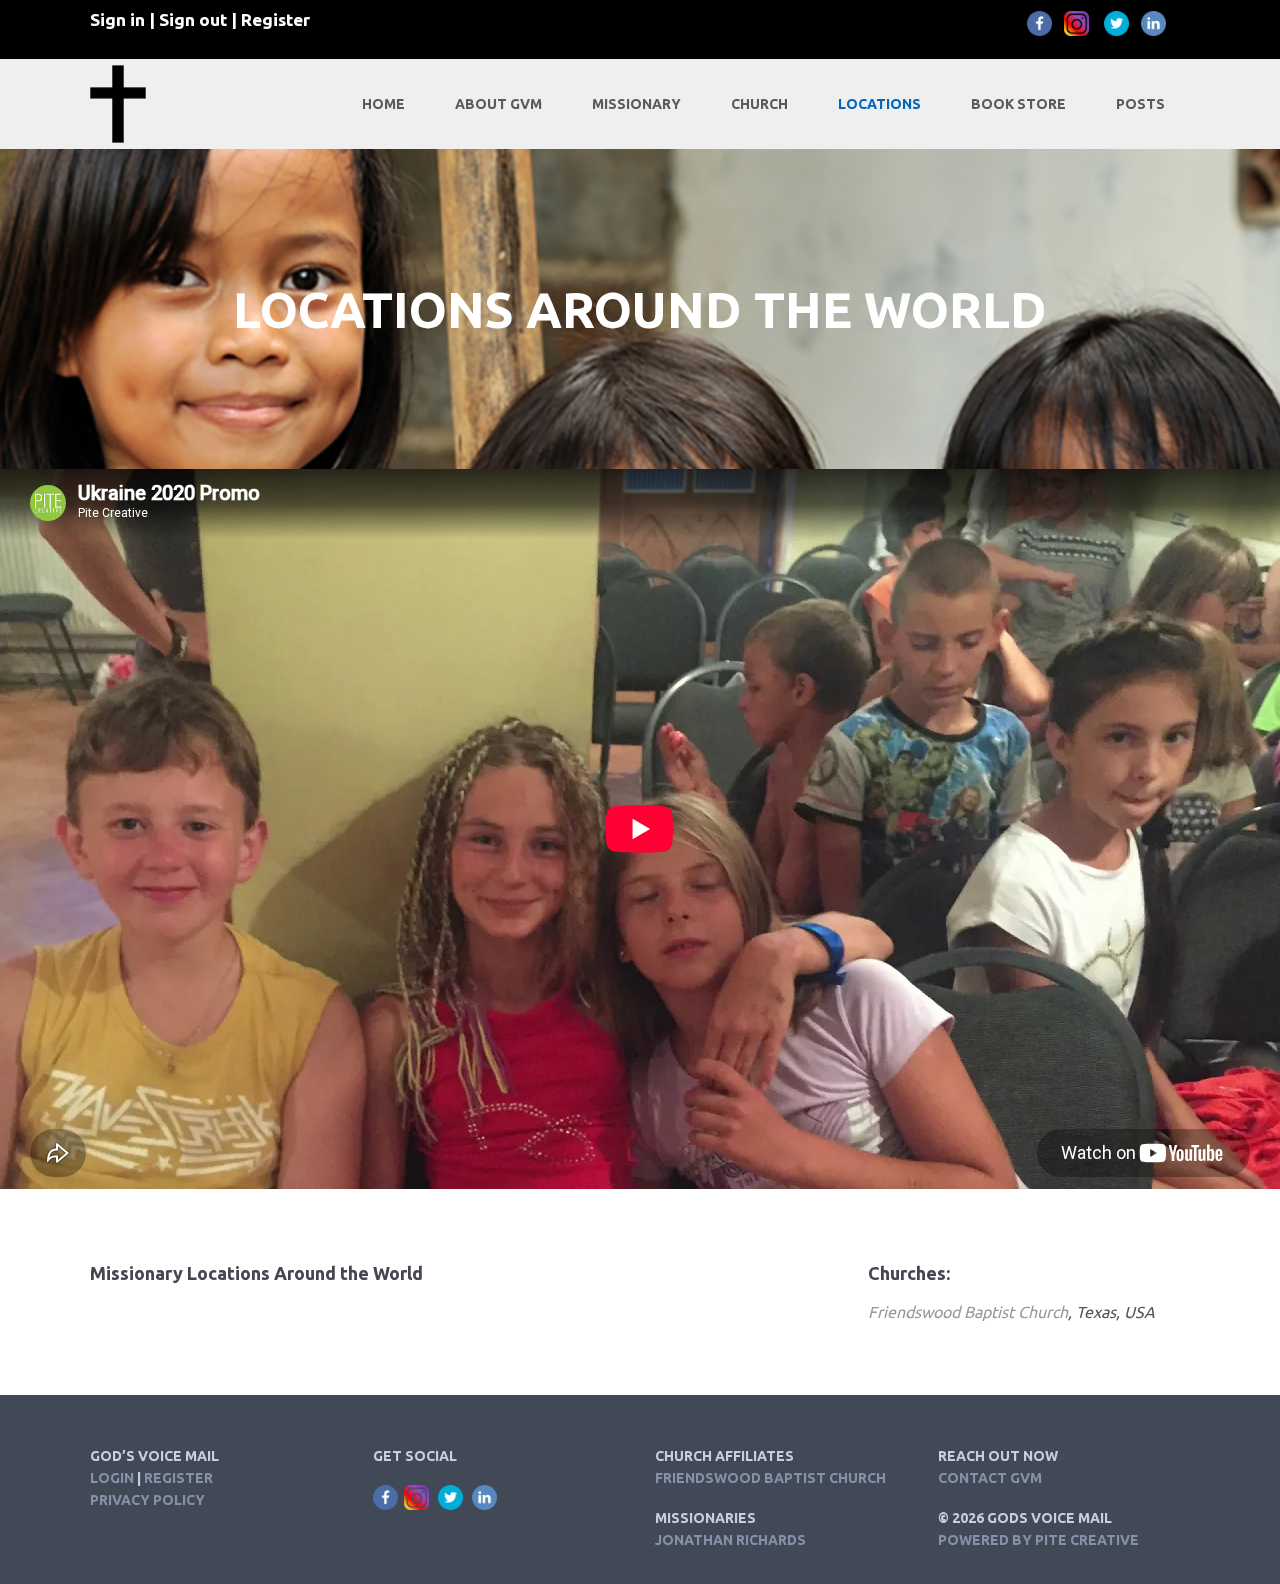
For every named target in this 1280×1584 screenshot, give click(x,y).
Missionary (636, 104)
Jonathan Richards (730, 1540)
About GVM (498, 104)
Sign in (117, 19)
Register (275, 19)
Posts (1140, 104)
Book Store (1018, 104)
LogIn (112, 1478)
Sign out (193, 19)
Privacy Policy (147, 1500)
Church (759, 104)
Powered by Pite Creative (1038, 1540)
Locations (879, 104)
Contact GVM (990, 1478)
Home (383, 104)
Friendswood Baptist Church (968, 1312)
